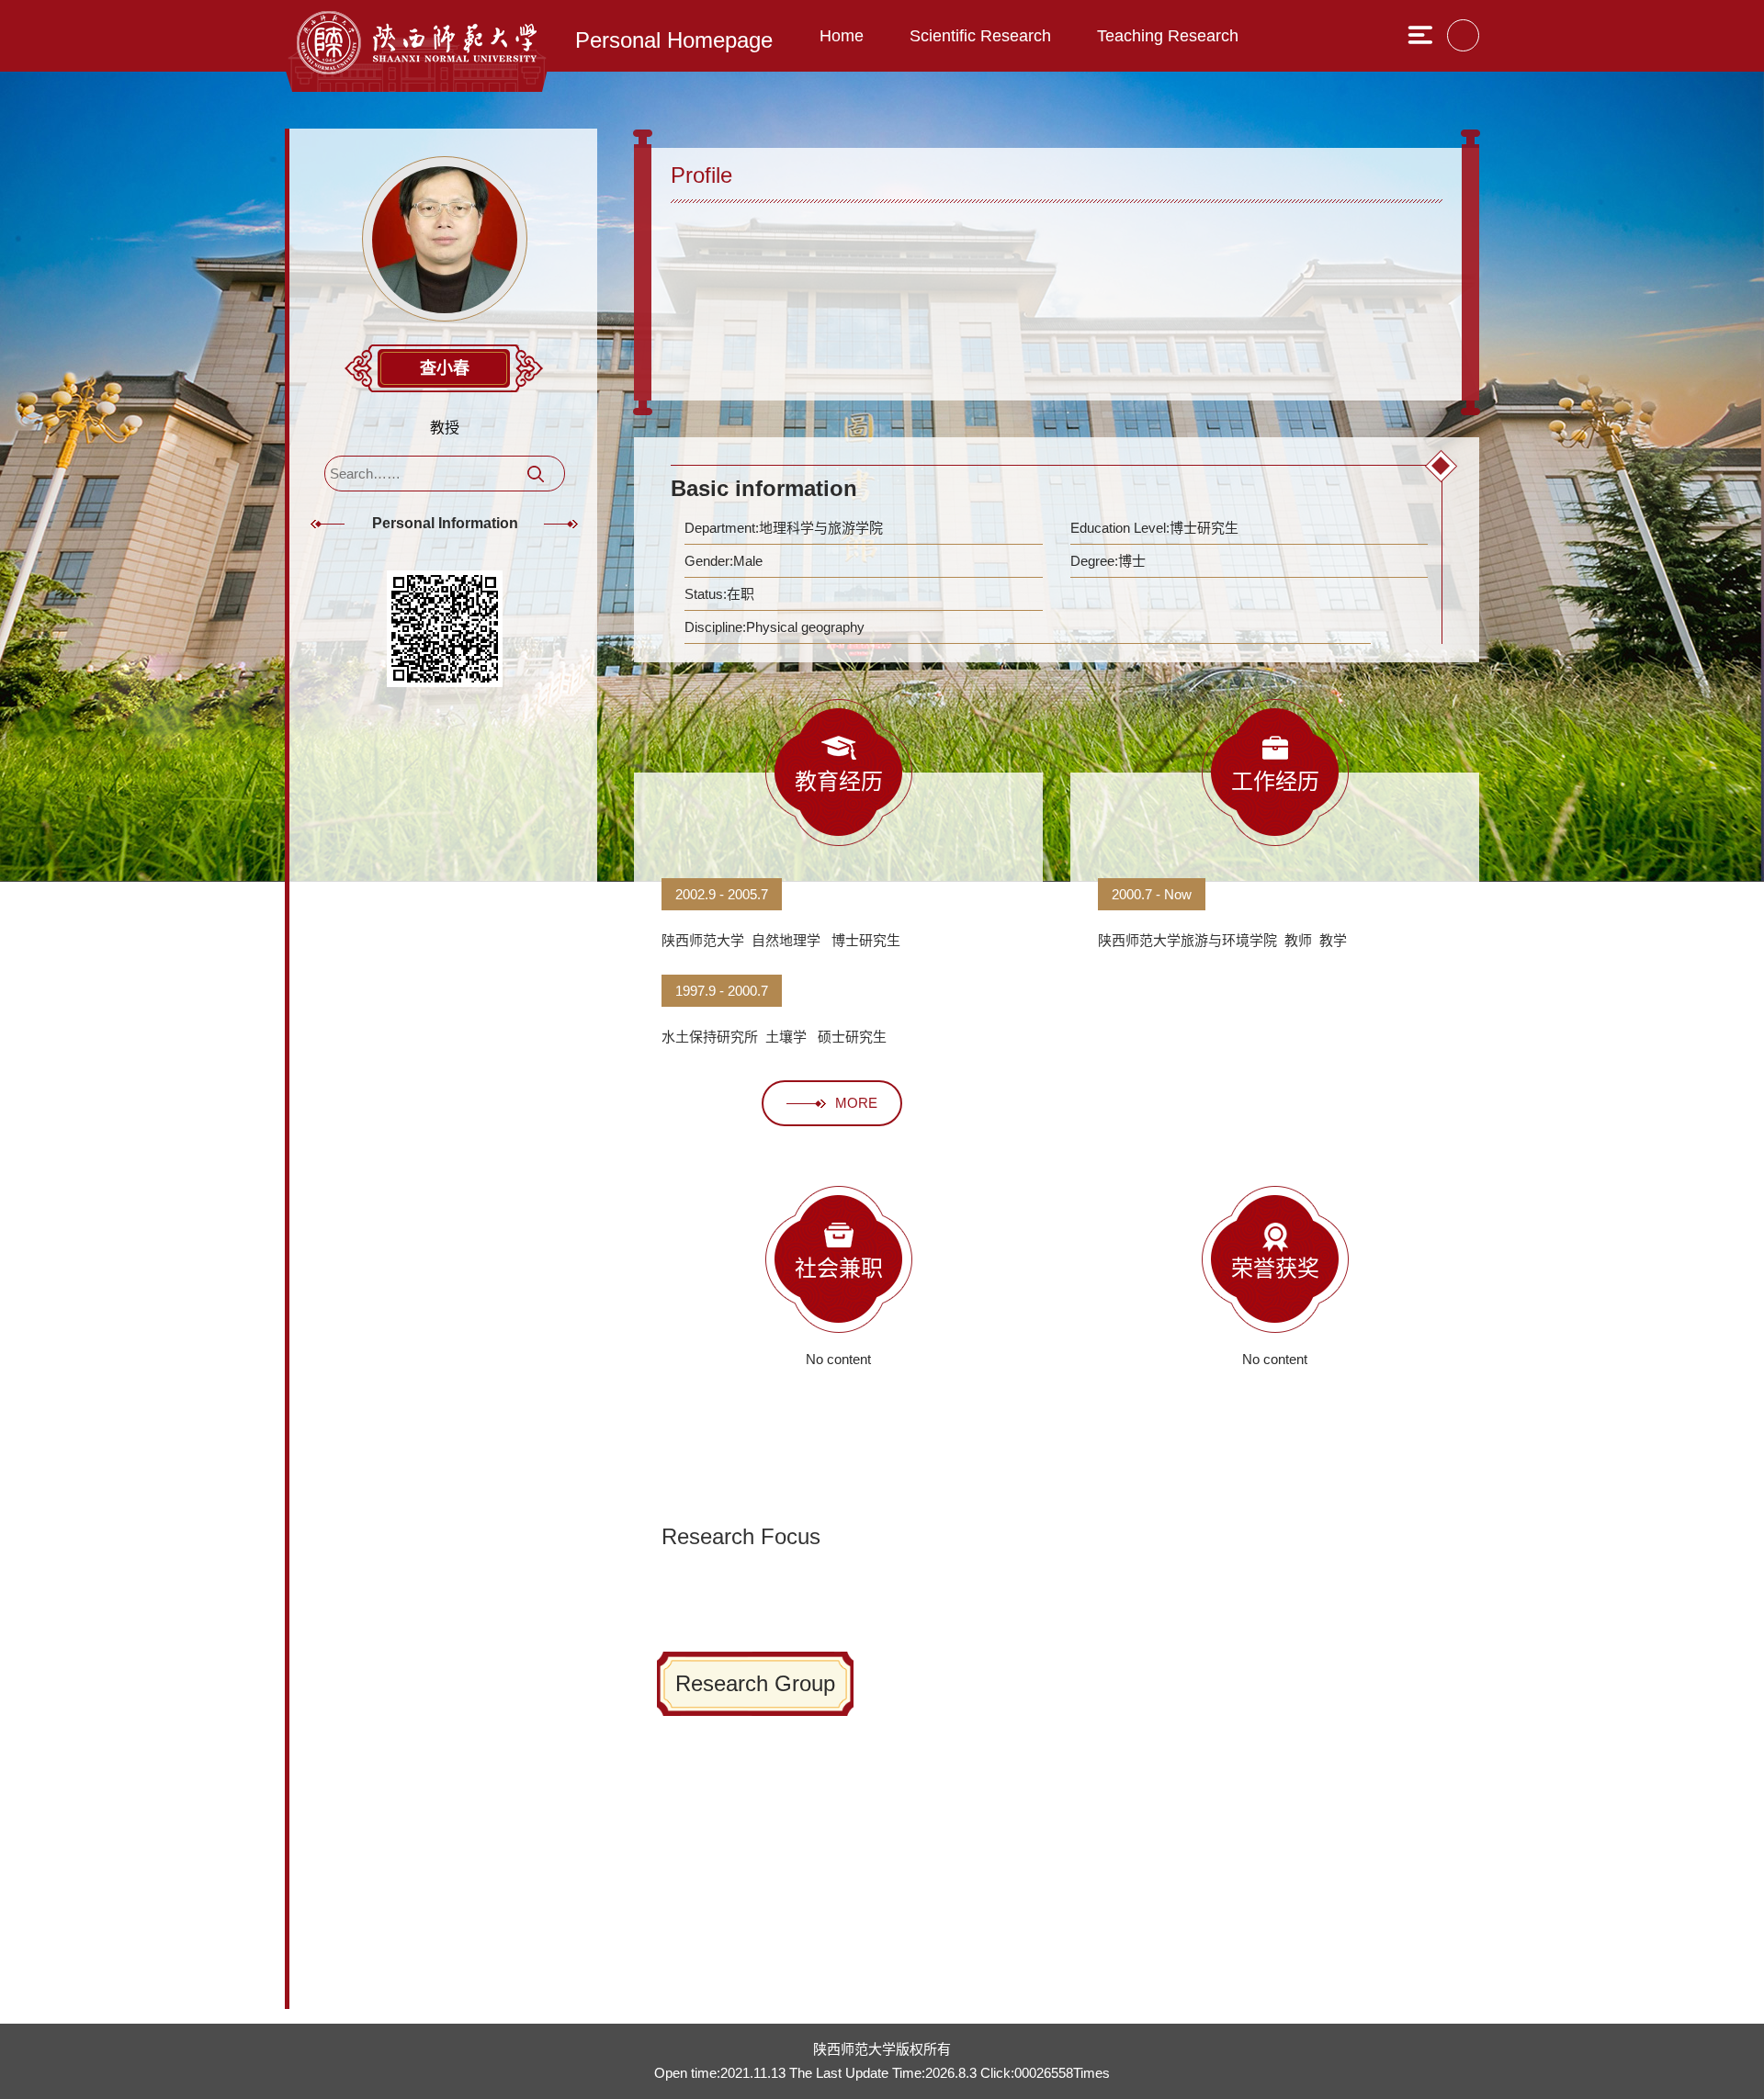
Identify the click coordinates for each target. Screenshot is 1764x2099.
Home (842, 36)
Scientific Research (980, 36)
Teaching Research (1168, 36)
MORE (856, 1103)
